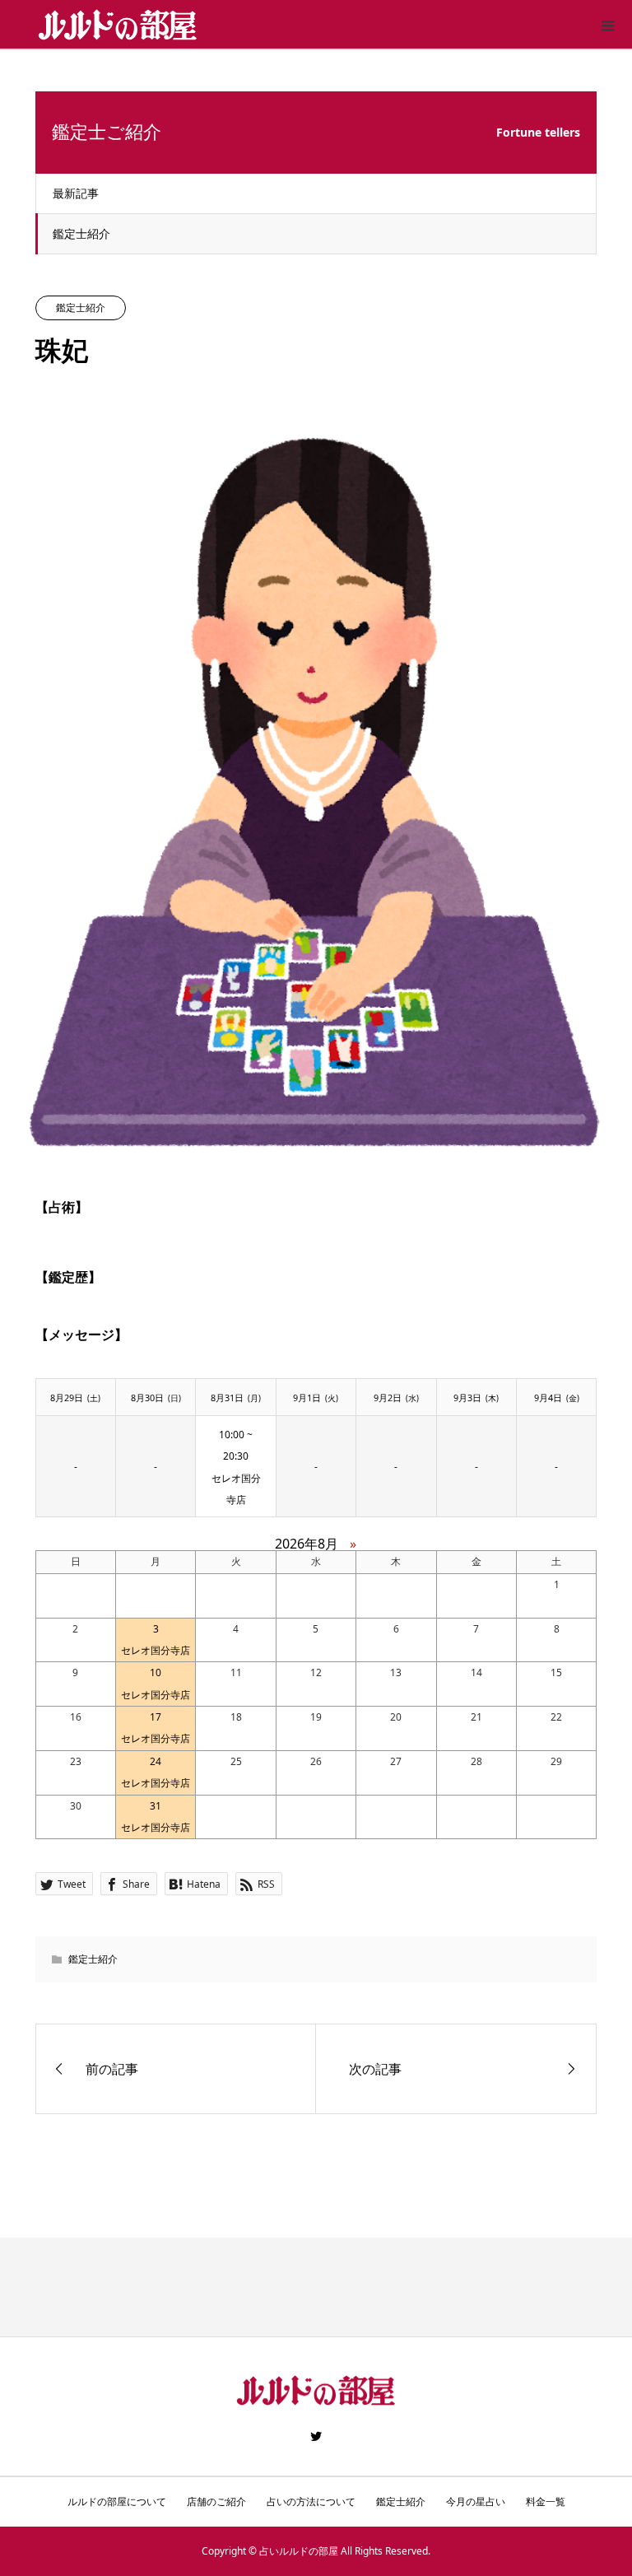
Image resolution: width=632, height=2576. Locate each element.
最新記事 (76, 193)
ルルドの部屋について (117, 2501)
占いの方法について (311, 2501)
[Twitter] (316, 2436)
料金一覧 (546, 2501)
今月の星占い (476, 2501)
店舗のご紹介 (216, 2501)
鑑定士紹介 (81, 233)
